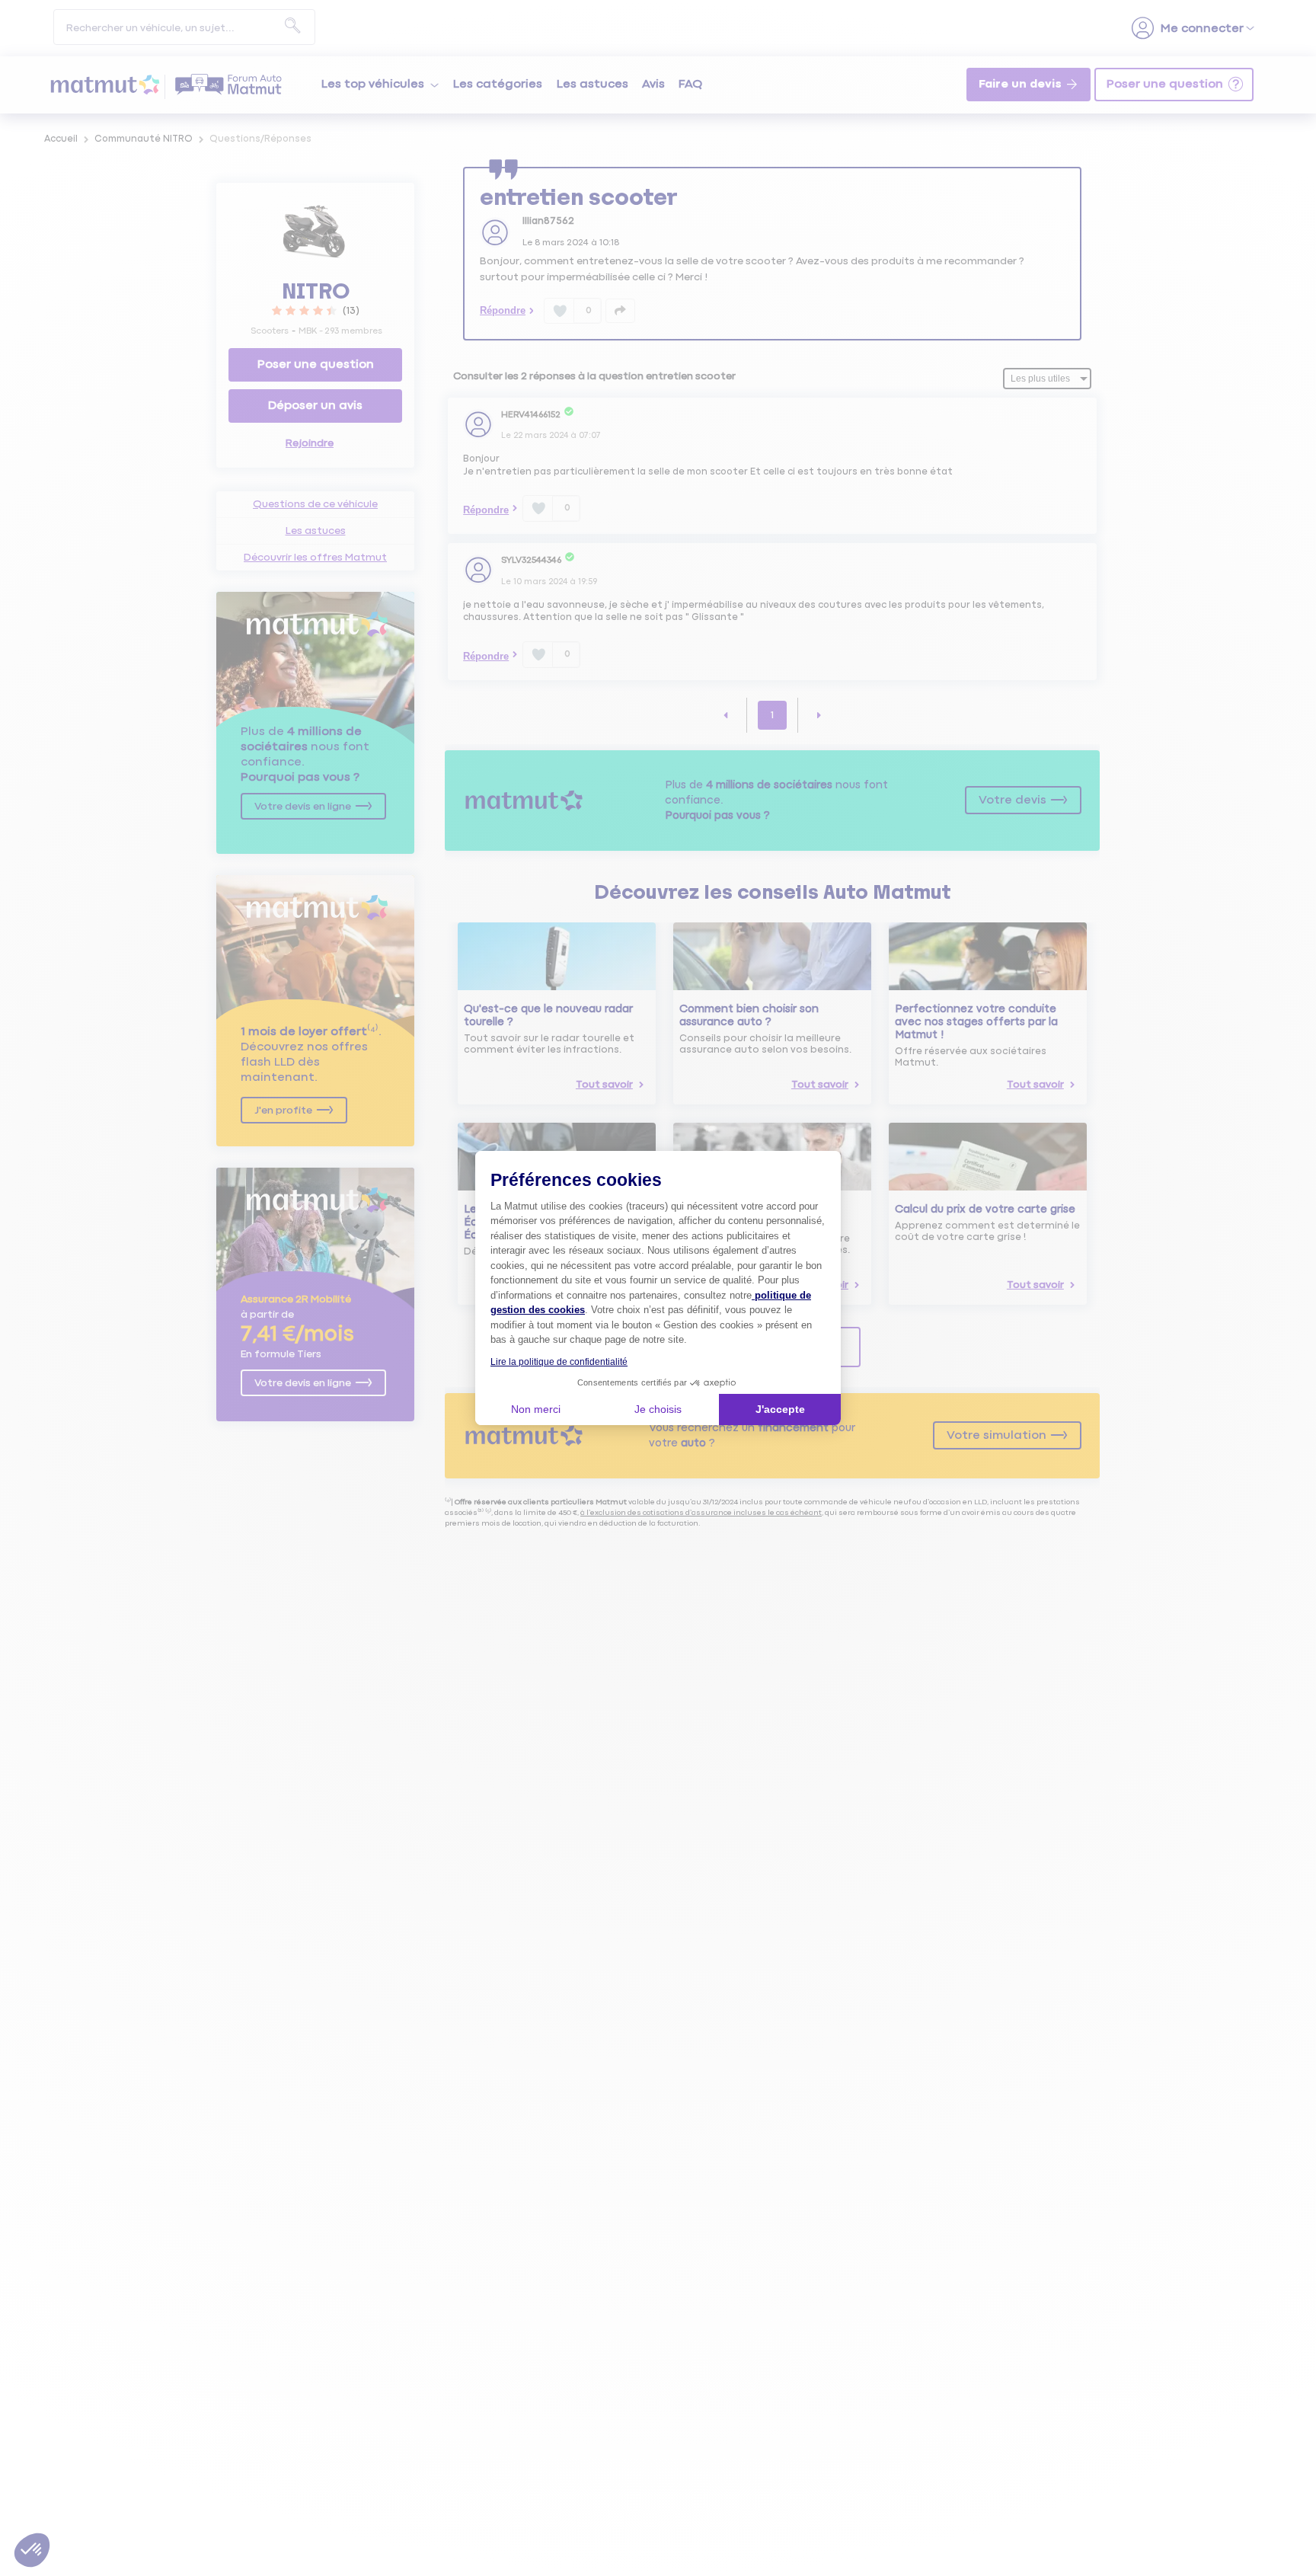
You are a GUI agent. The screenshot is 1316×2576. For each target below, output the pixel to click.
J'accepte (780, 1409)
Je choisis (658, 1409)
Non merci (536, 1409)
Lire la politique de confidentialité (559, 1362)
